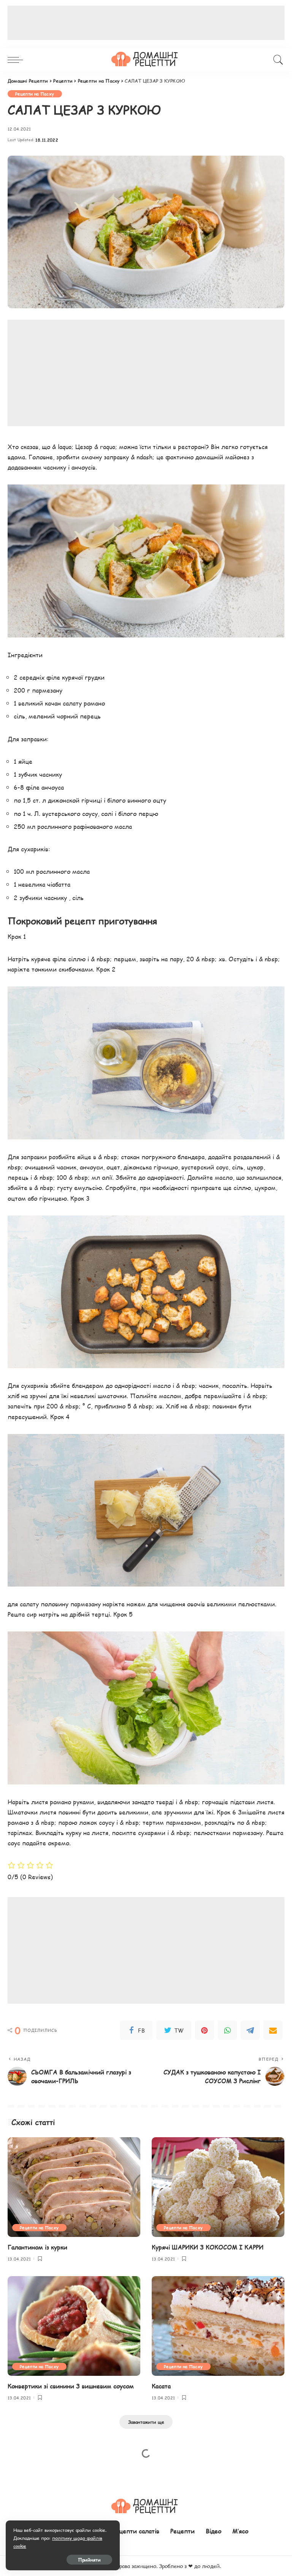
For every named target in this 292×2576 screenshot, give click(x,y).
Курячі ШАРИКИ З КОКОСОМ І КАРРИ (208, 2247)
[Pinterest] (205, 2030)
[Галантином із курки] (74, 2187)
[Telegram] (250, 2030)
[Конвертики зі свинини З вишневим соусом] (74, 2326)
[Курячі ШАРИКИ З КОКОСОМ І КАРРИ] (218, 2187)
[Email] (273, 2030)
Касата (161, 2386)
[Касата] (218, 2326)
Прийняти (89, 2560)
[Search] (276, 60)
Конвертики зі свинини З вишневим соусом (71, 2386)
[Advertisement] (146, 23)
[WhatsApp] (227, 2030)
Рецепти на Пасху (35, 94)
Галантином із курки (37, 2247)
